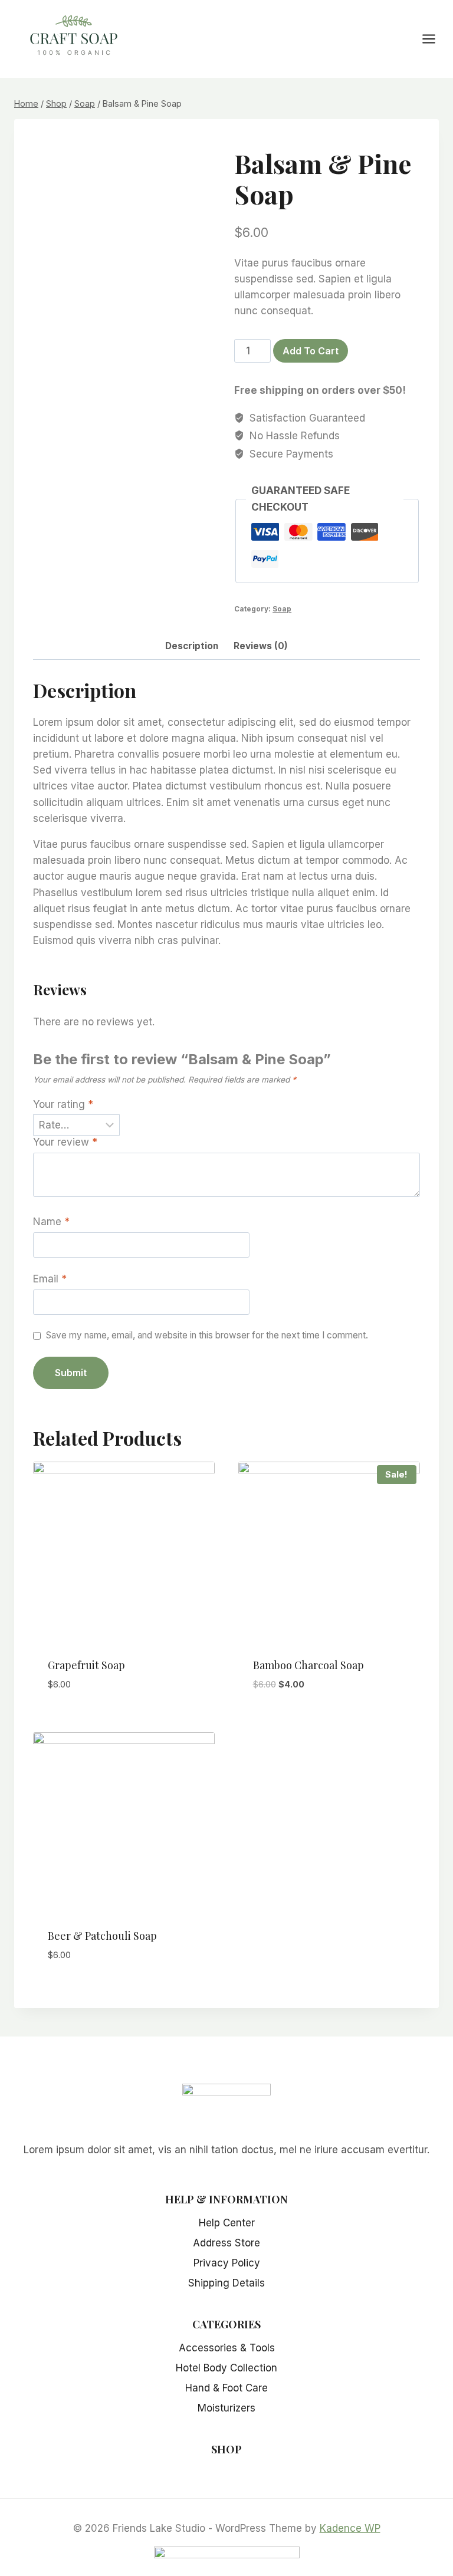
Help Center (227, 2223)
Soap (282, 609)
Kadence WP (350, 2528)
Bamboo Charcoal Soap (308, 1665)
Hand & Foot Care (226, 2388)
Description (192, 646)
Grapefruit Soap (86, 1665)
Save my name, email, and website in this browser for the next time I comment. (207, 1335)
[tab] (192, 647)
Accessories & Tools (227, 2348)
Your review (65, 1142)
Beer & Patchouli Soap (102, 1936)
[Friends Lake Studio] (74, 37)
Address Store (226, 2243)
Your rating (63, 1104)
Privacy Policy (227, 2263)
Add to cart (311, 351)
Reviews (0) (261, 646)
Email (50, 1279)
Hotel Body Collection (226, 2368)
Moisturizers (226, 2408)
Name (51, 1222)
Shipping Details (226, 2283)
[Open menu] (435, 39)
